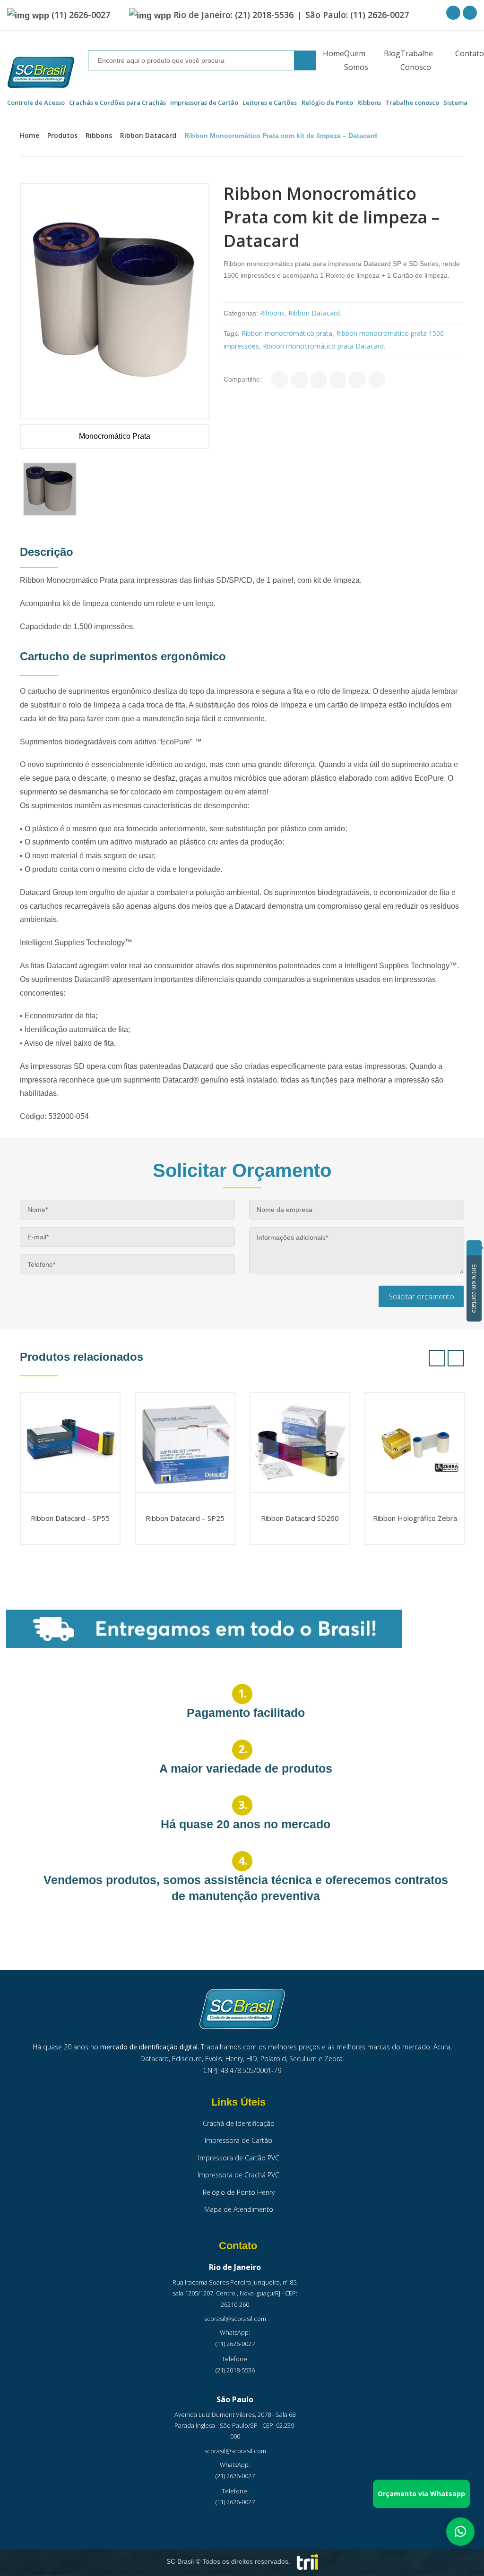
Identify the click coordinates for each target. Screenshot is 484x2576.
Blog (392, 53)
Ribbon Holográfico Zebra (415, 1518)
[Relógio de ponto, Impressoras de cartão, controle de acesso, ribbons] (41, 73)
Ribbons (99, 135)
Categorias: (241, 313)
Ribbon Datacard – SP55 (70, 1518)
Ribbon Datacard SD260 (300, 1518)
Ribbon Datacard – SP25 (185, 1518)
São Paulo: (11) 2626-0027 (357, 15)
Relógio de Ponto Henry (239, 2192)
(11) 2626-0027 (81, 15)
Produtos (62, 135)
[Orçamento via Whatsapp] (460, 2532)
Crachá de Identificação (239, 2123)
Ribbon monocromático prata (287, 333)
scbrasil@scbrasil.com (235, 2319)
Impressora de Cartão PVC (239, 2158)
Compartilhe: (243, 379)
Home (333, 53)
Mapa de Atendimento (239, 2209)
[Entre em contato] (474, 1248)
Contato (470, 53)
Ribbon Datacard (148, 135)
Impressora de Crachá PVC (238, 2175)
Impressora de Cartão (238, 2140)
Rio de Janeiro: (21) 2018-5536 (233, 15)
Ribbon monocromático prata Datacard (323, 346)
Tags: (232, 333)
